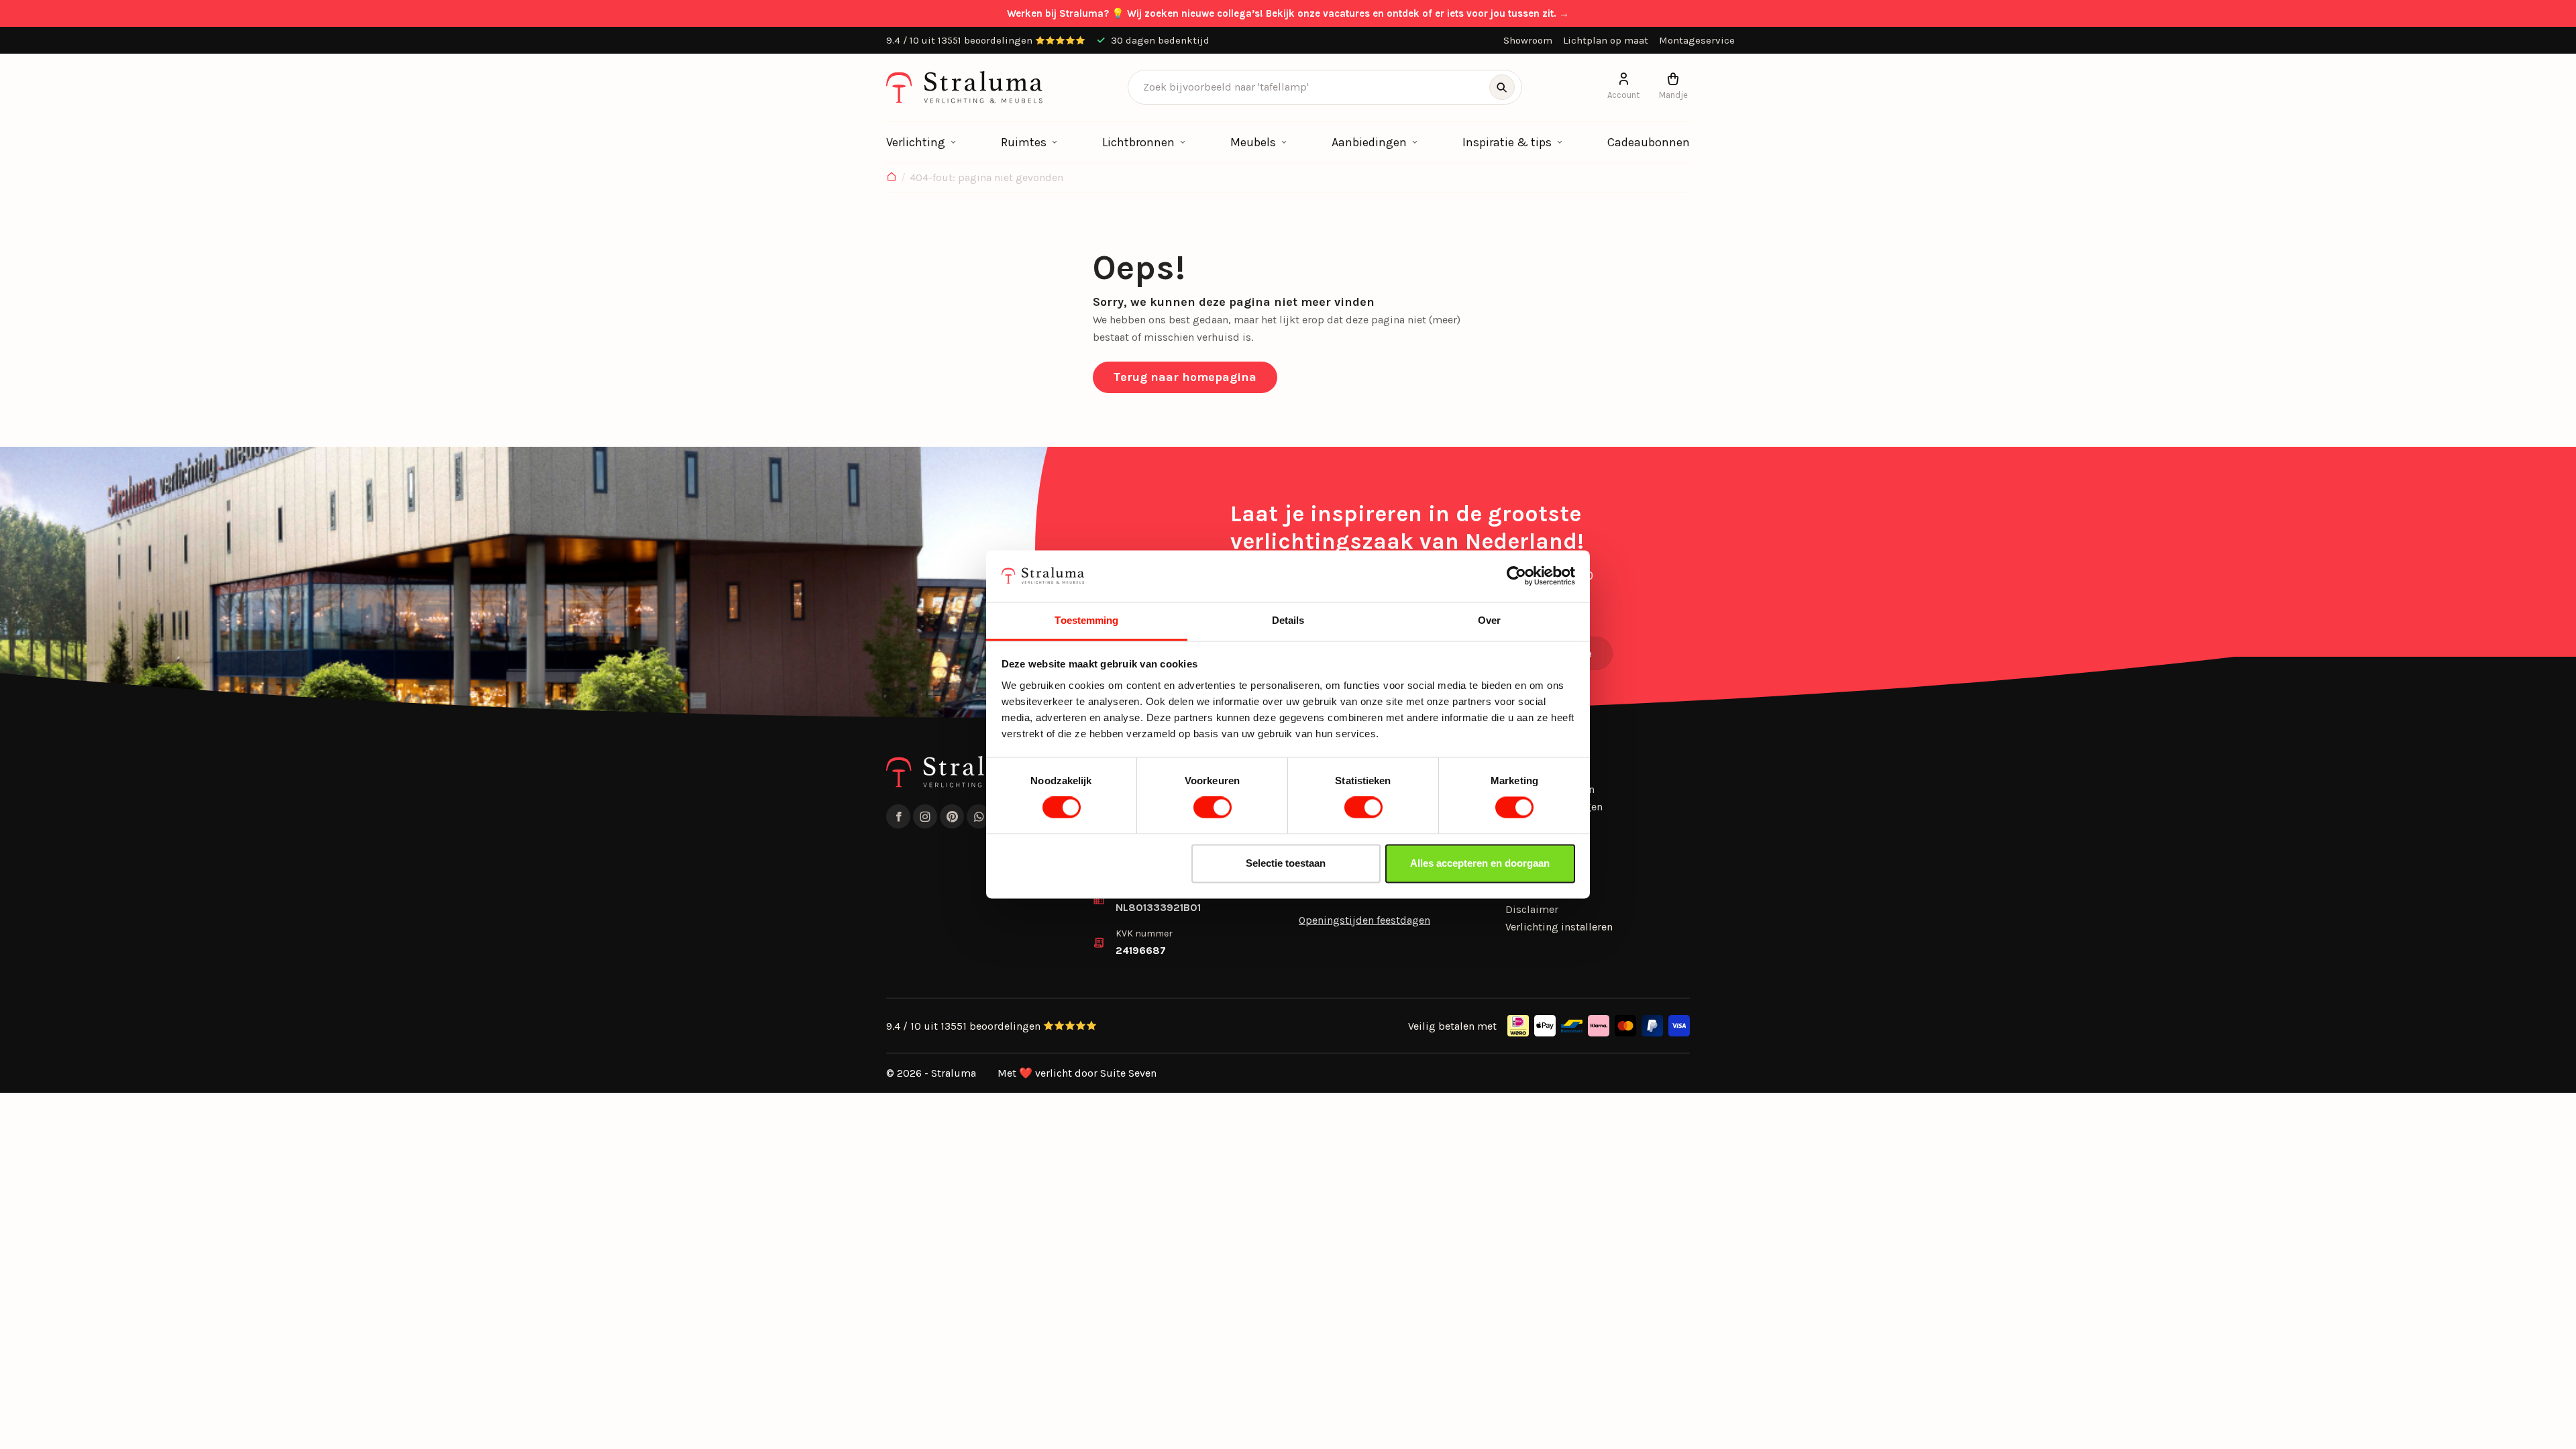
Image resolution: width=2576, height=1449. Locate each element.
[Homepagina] (892, 178)
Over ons (1526, 841)
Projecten (1528, 823)
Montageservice (1697, 40)
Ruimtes (1024, 142)
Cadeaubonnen (1649, 142)
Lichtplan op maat (1606, 40)
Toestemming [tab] (1086, 620)
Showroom (1528, 40)
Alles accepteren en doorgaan (1480, 863)
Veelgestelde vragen (1554, 807)
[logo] (964, 87)
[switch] (1213, 808)
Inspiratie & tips (1507, 142)
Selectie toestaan (1286, 863)
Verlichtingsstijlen (1550, 789)
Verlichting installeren (1559, 927)
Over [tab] (1489, 620)
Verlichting (916, 142)
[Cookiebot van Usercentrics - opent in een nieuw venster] (1516, 576)
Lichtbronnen (1138, 142)
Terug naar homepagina (1185, 377)
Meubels (1253, 142)
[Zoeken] (1502, 87)
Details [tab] (1288, 620)
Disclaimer (1532, 909)
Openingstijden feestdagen (1364, 920)
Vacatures (1529, 892)
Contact (1524, 875)
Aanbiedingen (1369, 142)
